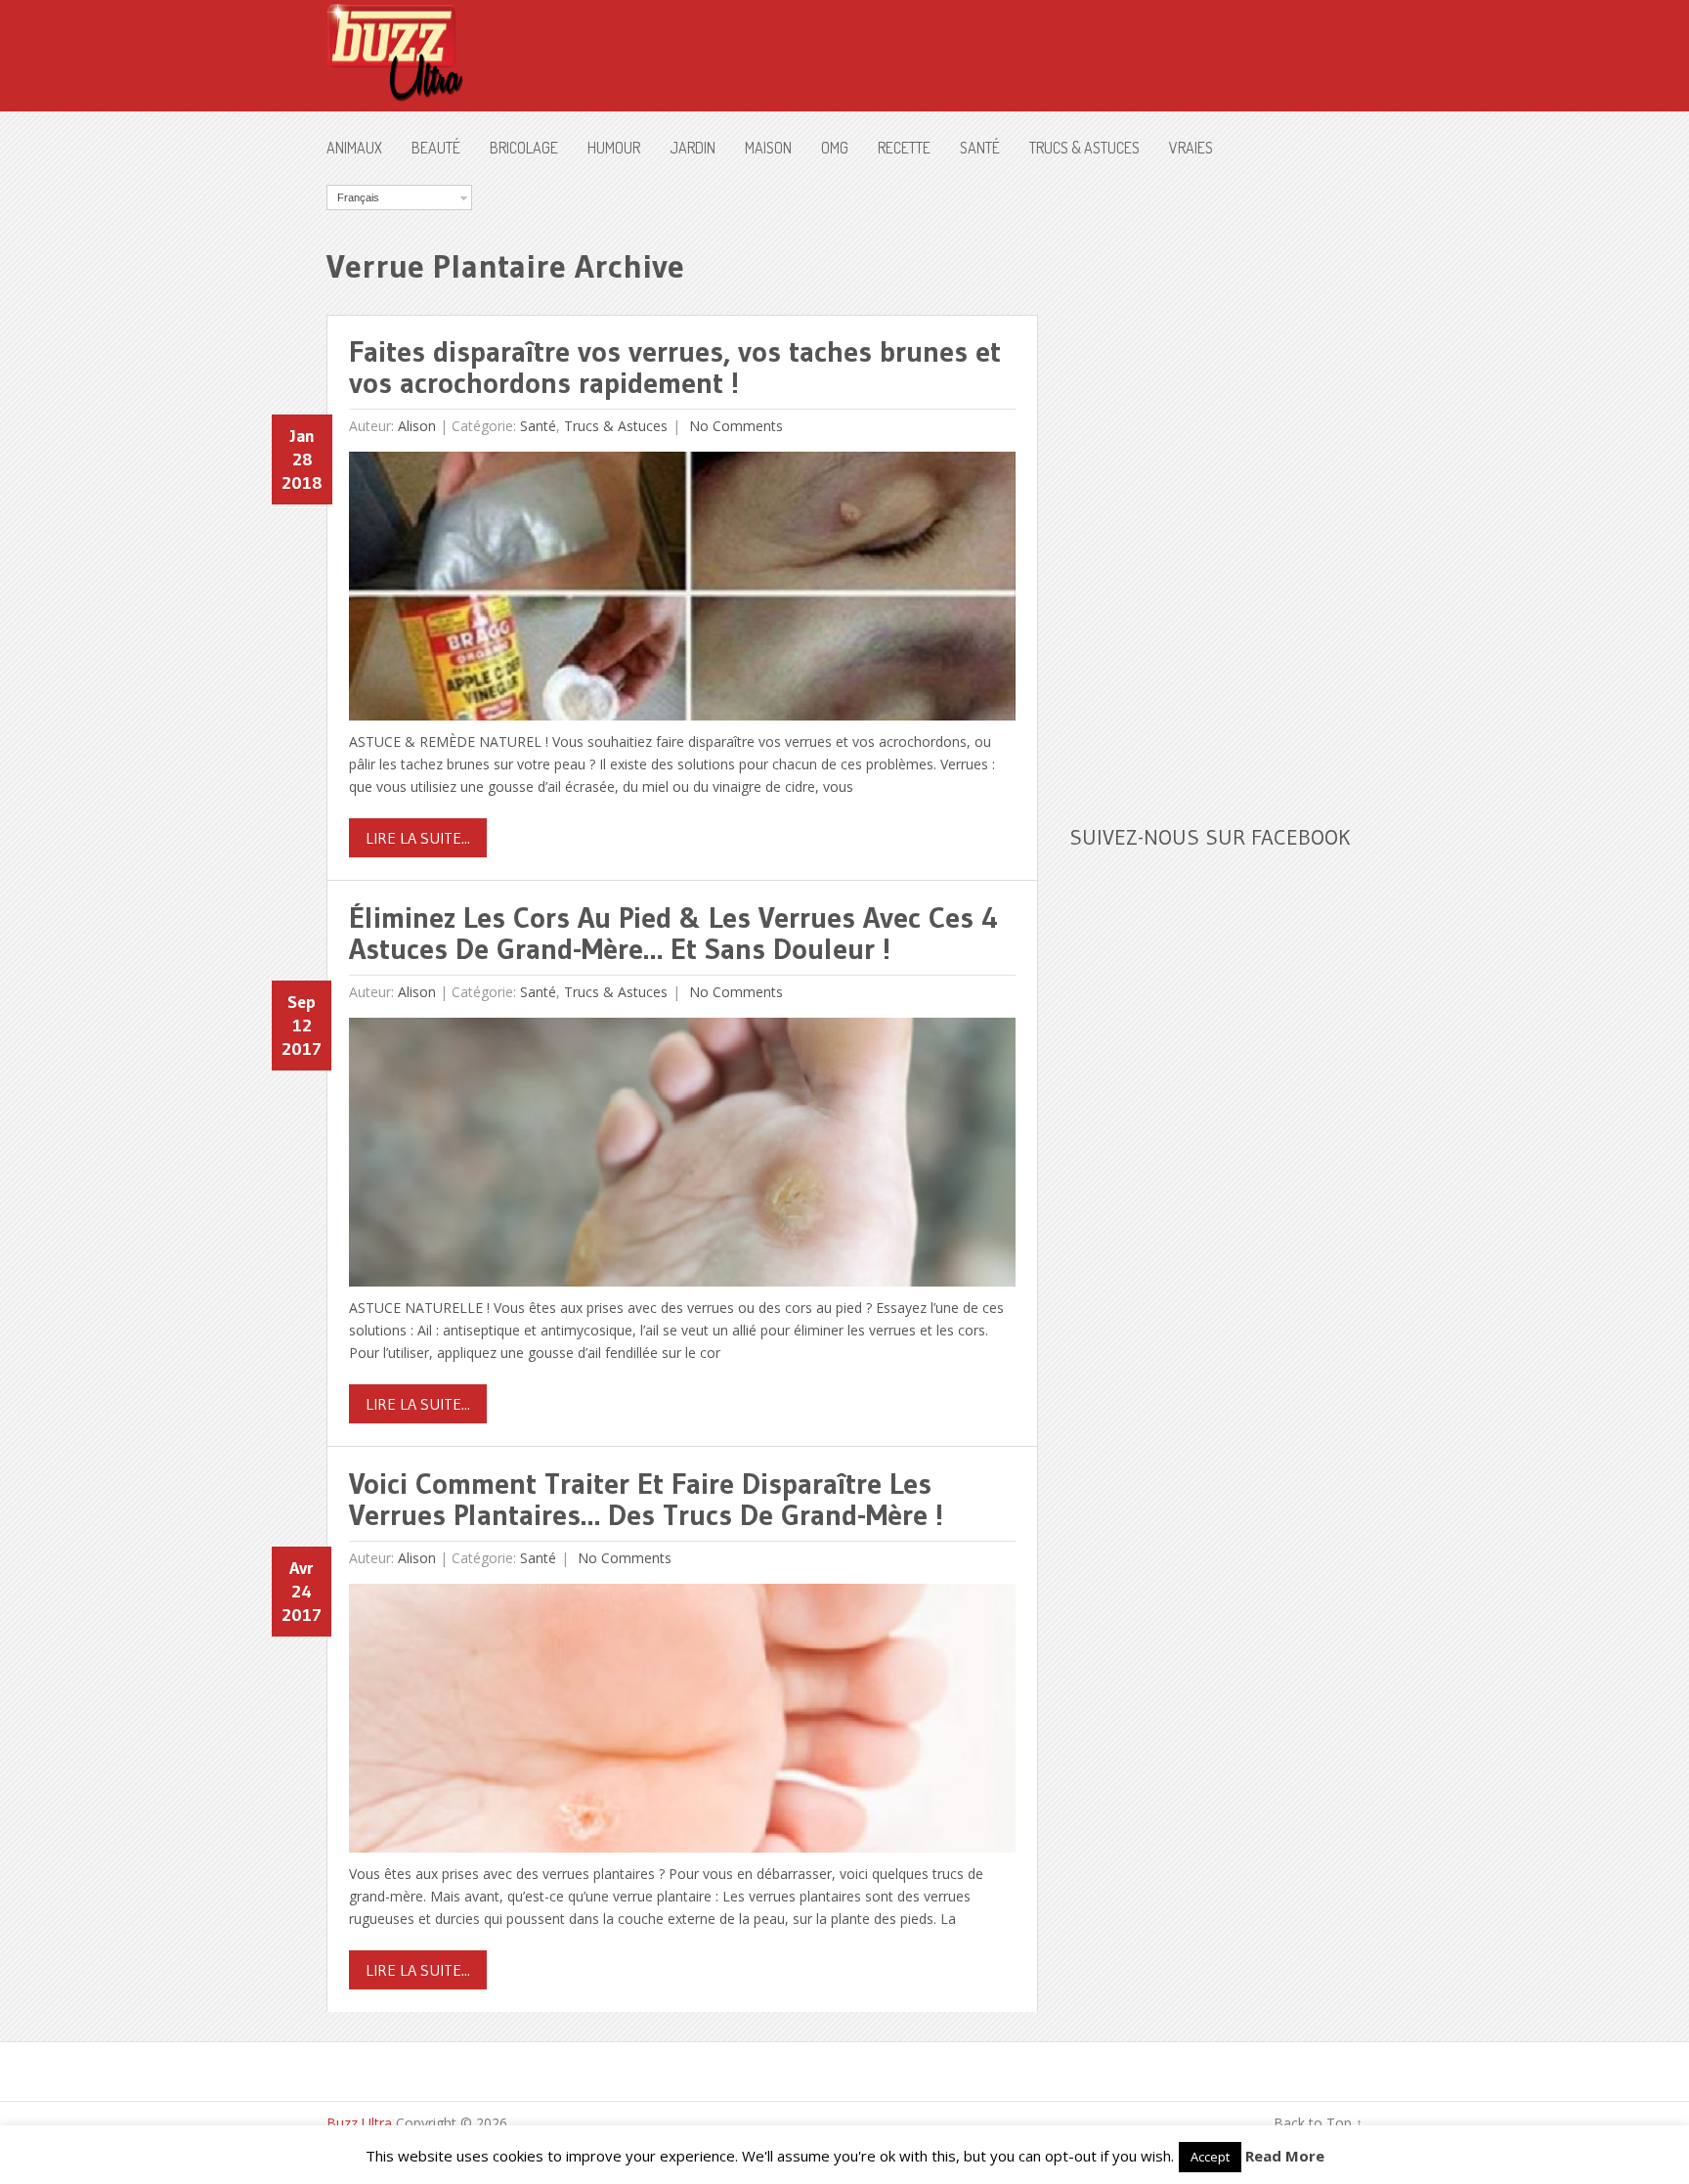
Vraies (1191, 148)
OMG (835, 148)
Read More (1285, 2156)
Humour (614, 148)
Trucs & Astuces (1084, 148)
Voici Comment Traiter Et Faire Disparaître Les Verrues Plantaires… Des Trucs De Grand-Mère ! (646, 1499)
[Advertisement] (1216, 478)
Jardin (693, 148)
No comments (734, 426)
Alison (417, 426)
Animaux (354, 148)
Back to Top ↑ (1318, 2123)
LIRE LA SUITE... (418, 838)
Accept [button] (1210, 2157)
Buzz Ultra (359, 2123)
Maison (768, 148)
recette (904, 148)
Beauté (436, 148)
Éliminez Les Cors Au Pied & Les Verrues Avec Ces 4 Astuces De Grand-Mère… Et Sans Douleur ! (673, 933)
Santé (980, 148)
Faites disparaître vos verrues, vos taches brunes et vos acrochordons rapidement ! (675, 367)
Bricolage (524, 148)
